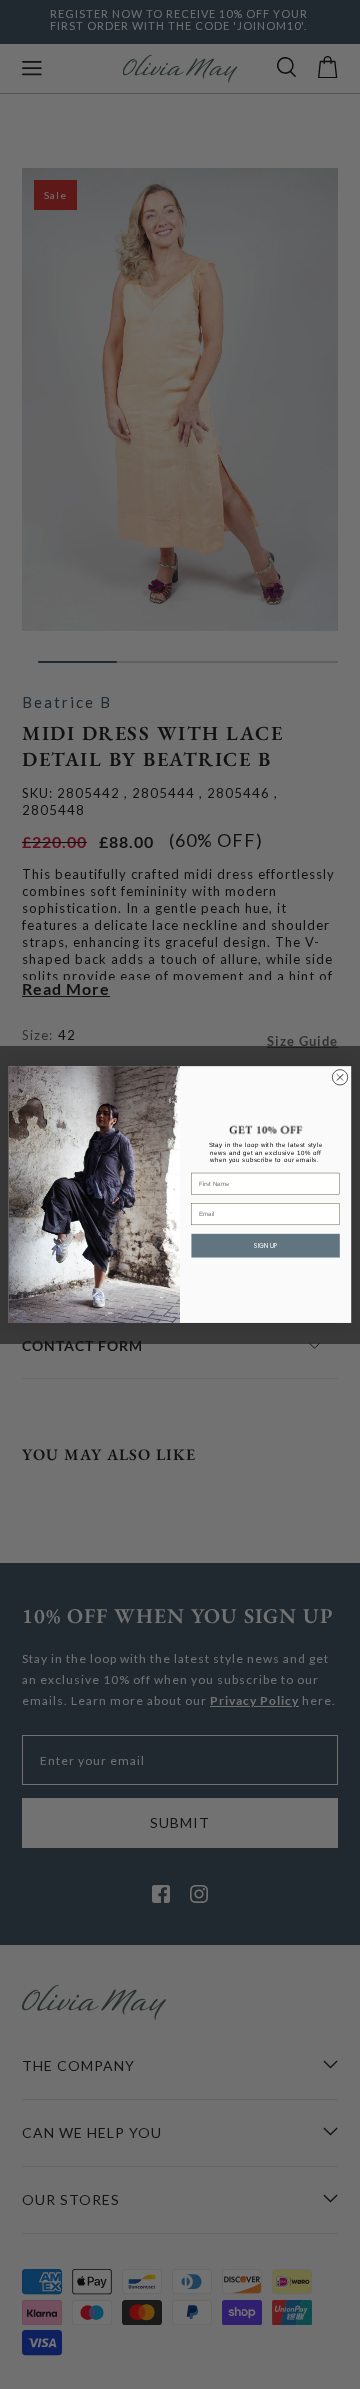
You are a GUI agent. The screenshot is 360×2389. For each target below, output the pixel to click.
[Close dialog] (339, 1077)
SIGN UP (265, 1245)
